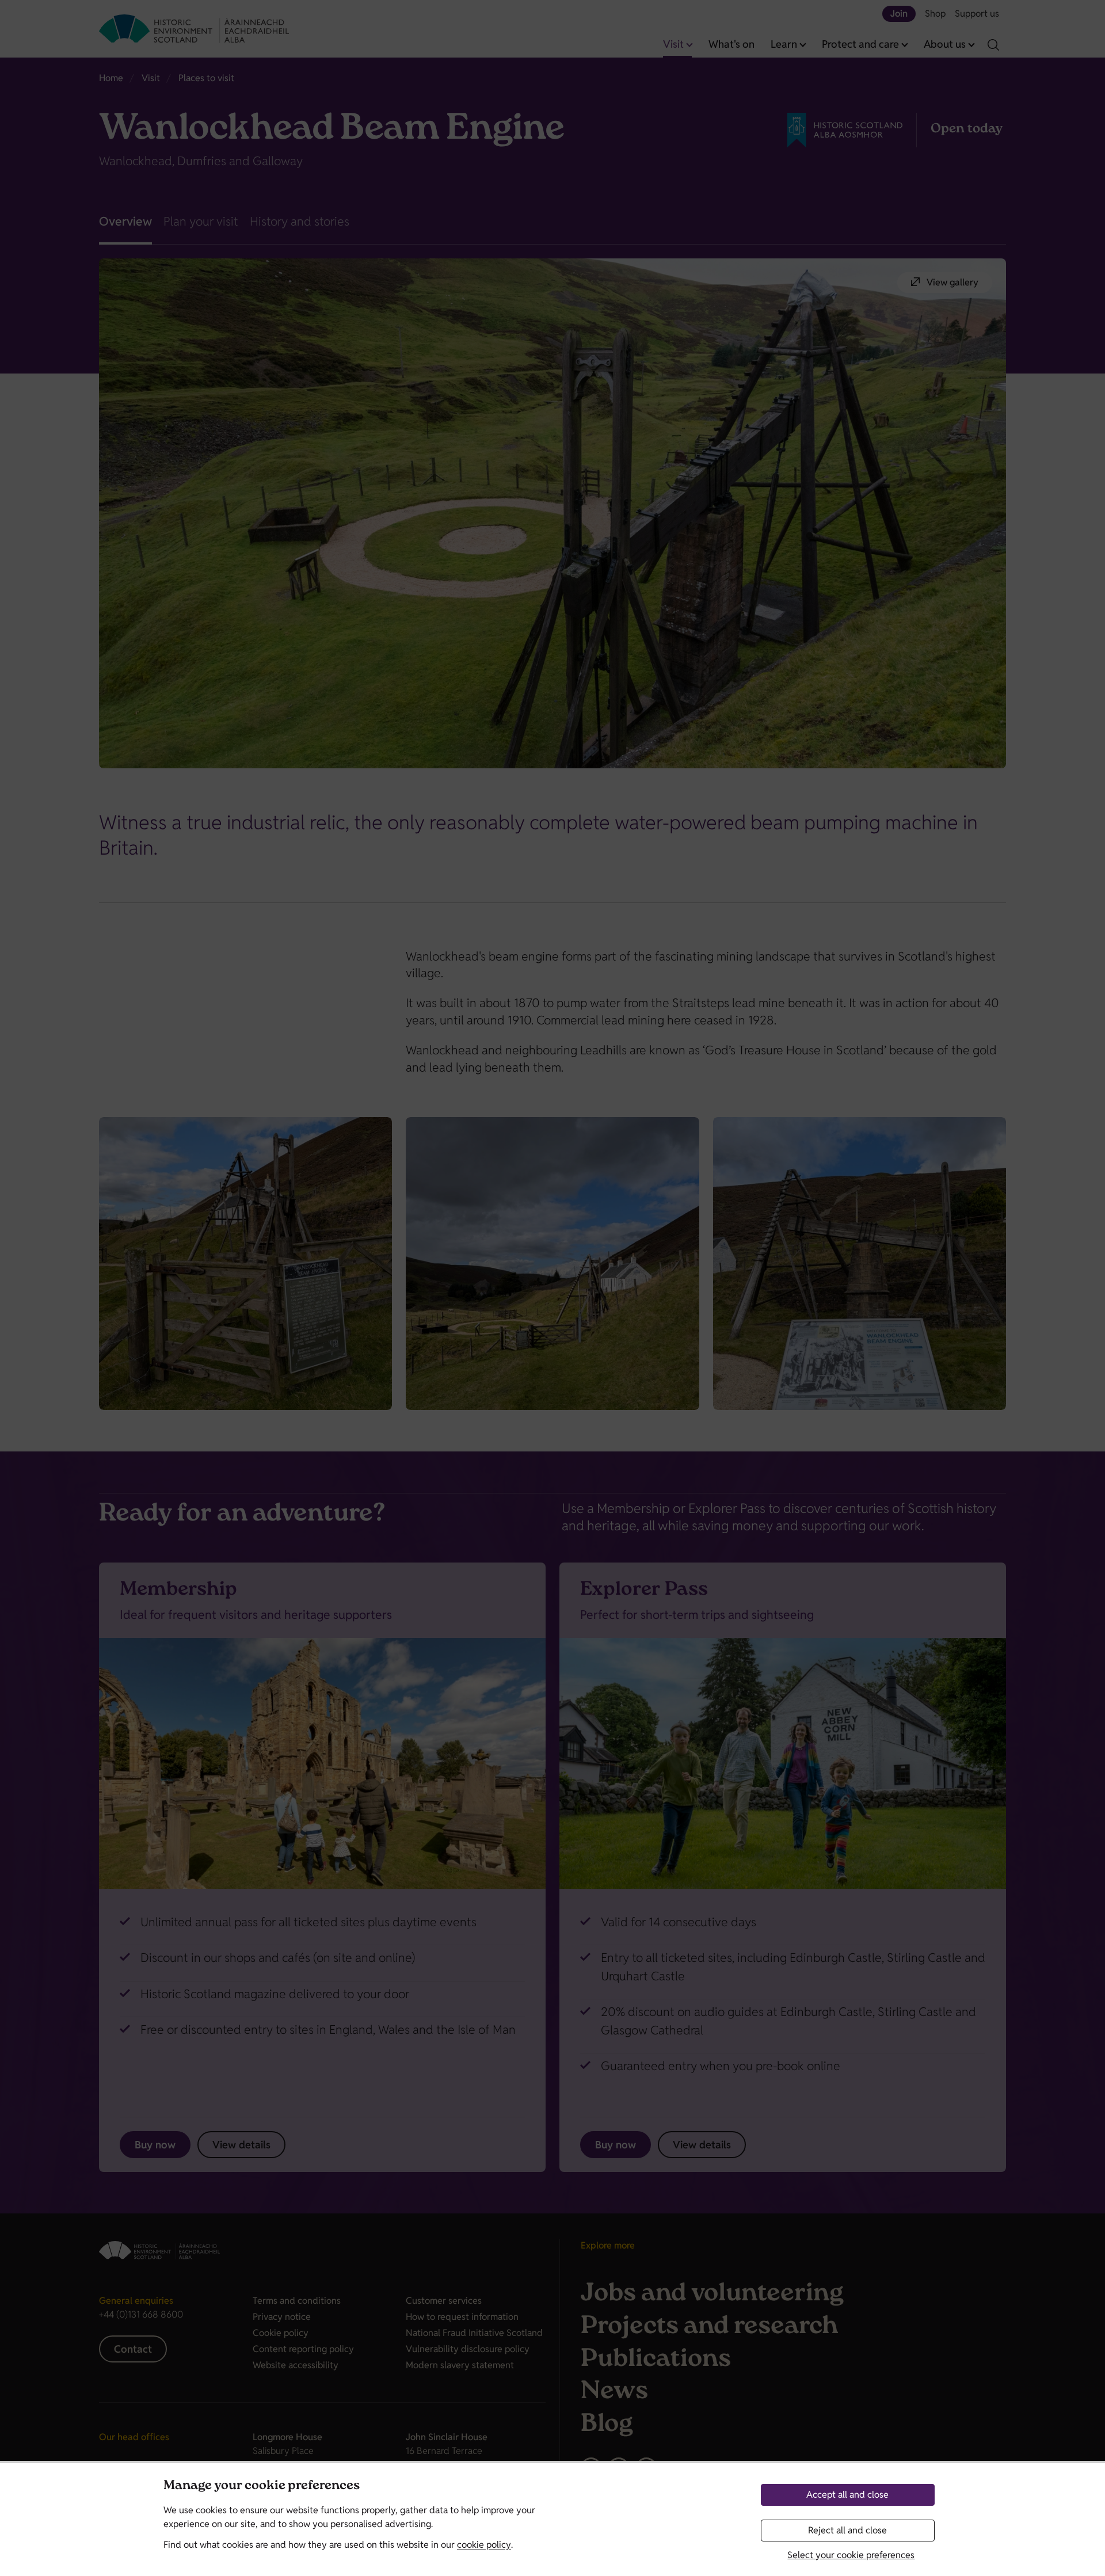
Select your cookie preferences (851, 2555)
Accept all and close (847, 2495)
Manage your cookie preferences (262, 2487)
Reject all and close (847, 2530)
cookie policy (484, 2545)
